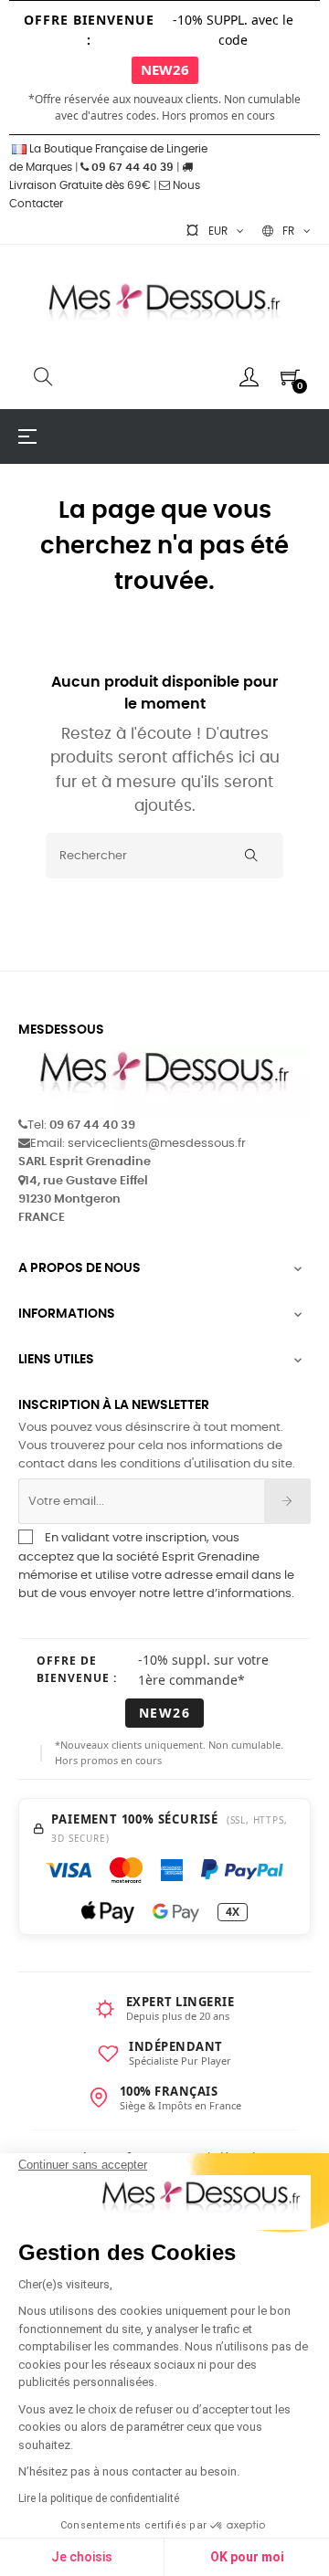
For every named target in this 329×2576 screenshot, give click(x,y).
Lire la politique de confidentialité (99, 2498)
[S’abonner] (287, 1501)
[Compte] (249, 377)
